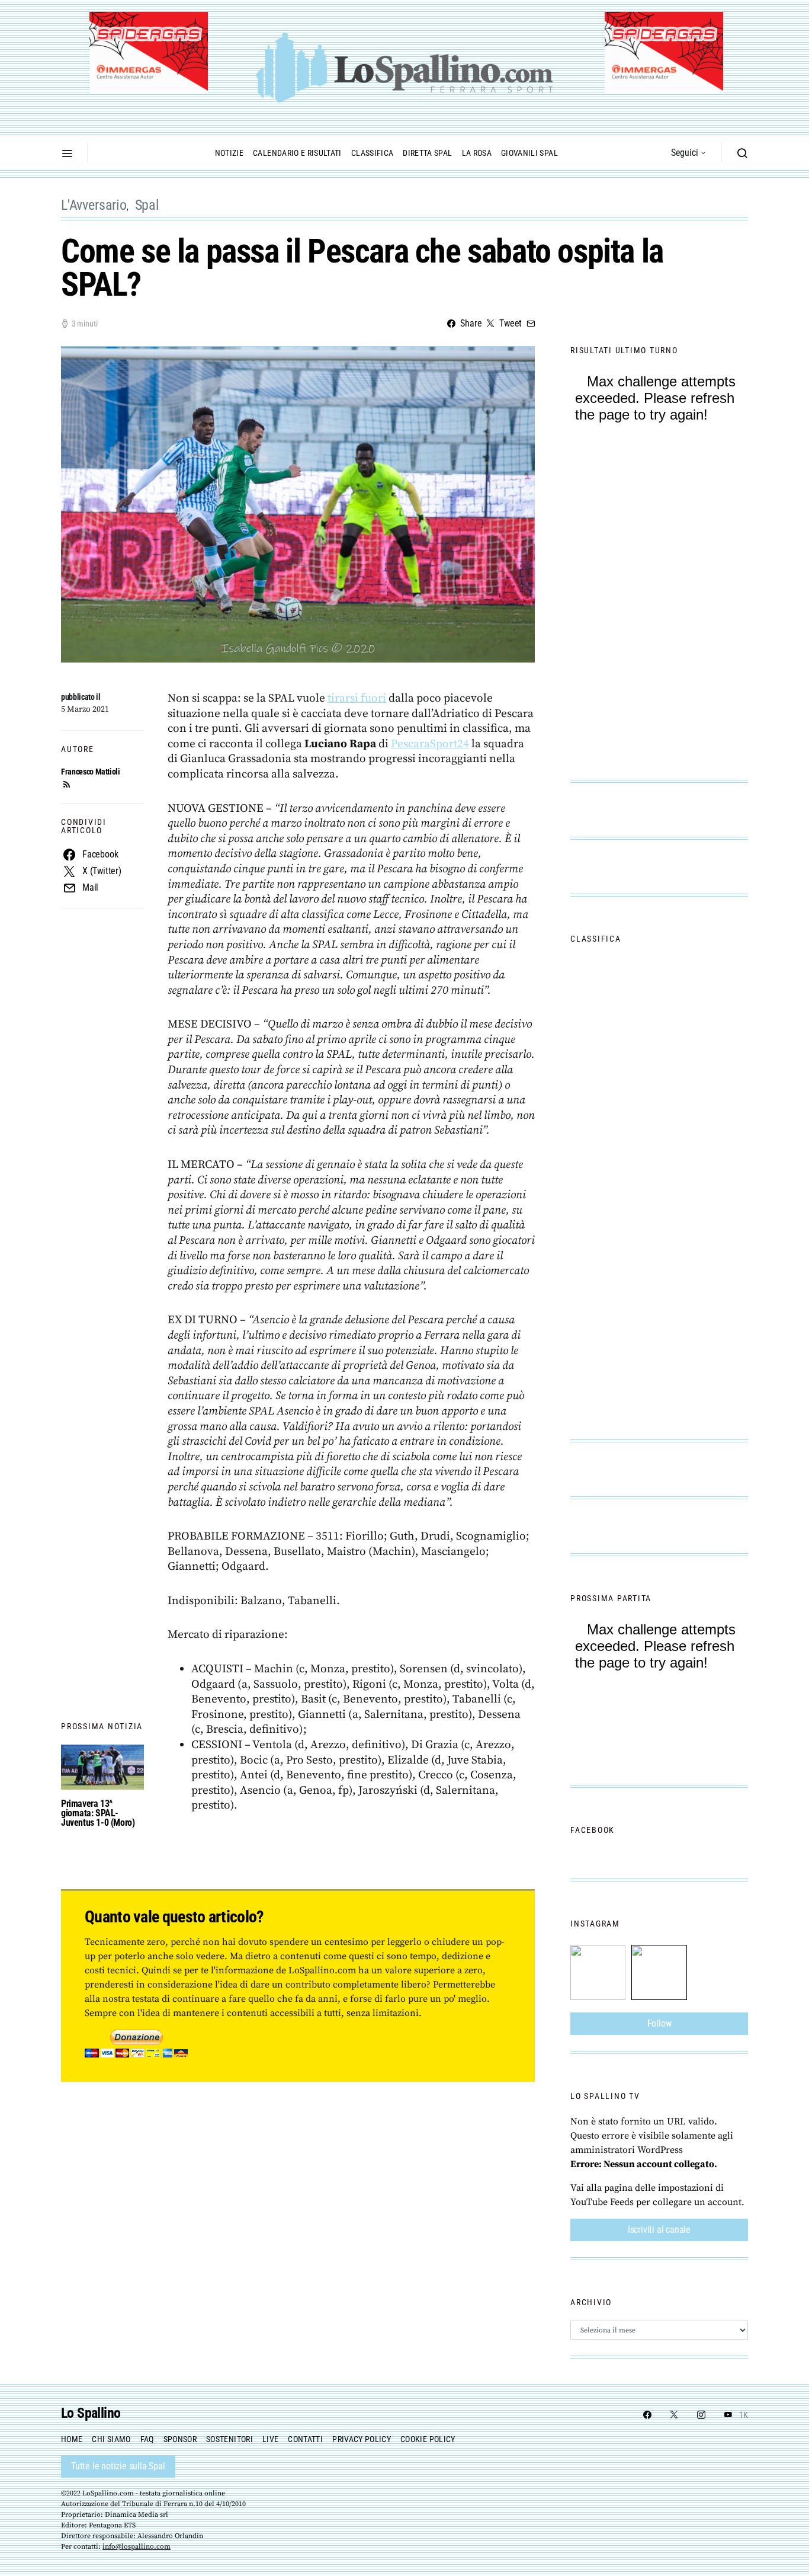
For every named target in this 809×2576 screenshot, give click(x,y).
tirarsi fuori (357, 698)
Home (72, 2439)
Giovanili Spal (529, 153)
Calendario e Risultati (297, 153)
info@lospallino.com (137, 2547)
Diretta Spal (427, 153)
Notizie (229, 153)
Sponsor (180, 2439)
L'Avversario (94, 205)
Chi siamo (111, 2439)
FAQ (147, 2439)
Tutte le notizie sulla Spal (118, 2466)
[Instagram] (701, 2415)
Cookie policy (428, 2439)
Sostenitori (229, 2439)
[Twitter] (674, 2415)
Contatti (305, 2439)
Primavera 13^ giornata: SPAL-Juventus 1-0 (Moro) (98, 1813)
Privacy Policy (362, 2439)
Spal (147, 205)
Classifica (373, 153)
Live (270, 2439)
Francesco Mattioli (91, 772)
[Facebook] (647, 2415)
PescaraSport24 (430, 744)
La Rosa (477, 153)
